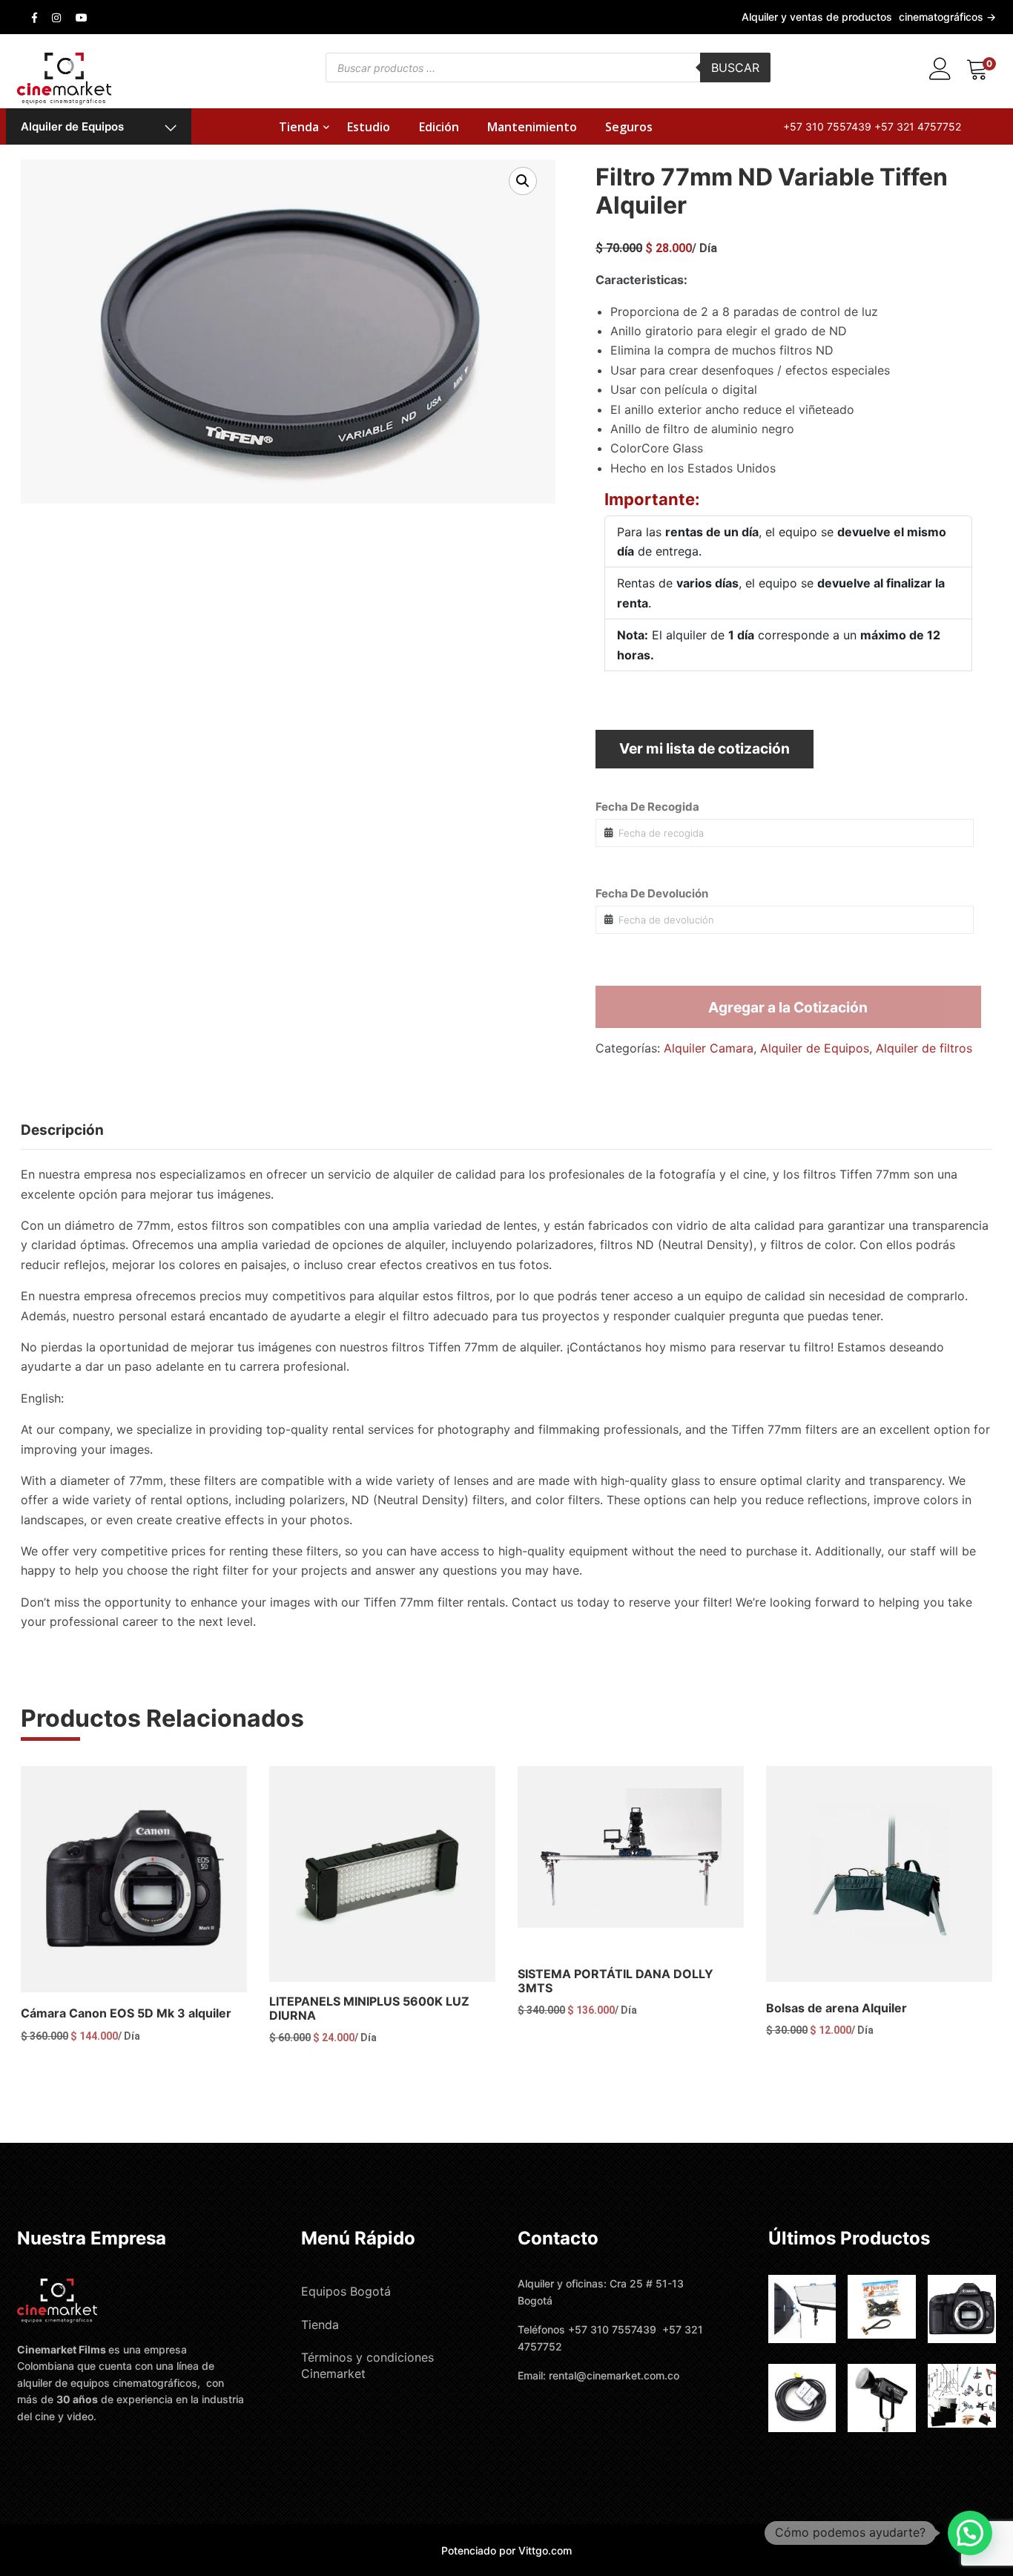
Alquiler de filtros (924, 1048)
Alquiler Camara (709, 1048)
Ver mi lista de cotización (705, 748)
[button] (523, 181)
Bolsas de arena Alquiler (837, 2008)
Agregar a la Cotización (788, 1007)
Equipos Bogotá (346, 2291)
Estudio (369, 127)
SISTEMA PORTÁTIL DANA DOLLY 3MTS (616, 1981)
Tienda (299, 127)
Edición (439, 127)
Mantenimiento (532, 127)
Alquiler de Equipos (72, 126)
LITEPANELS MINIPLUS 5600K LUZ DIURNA (369, 2008)
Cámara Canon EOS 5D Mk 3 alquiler (126, 2013)
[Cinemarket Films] (64, 77)
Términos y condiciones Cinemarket (367, 2365)
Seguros (629, 127)
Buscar (735, 67)
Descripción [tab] (62, 1130)
